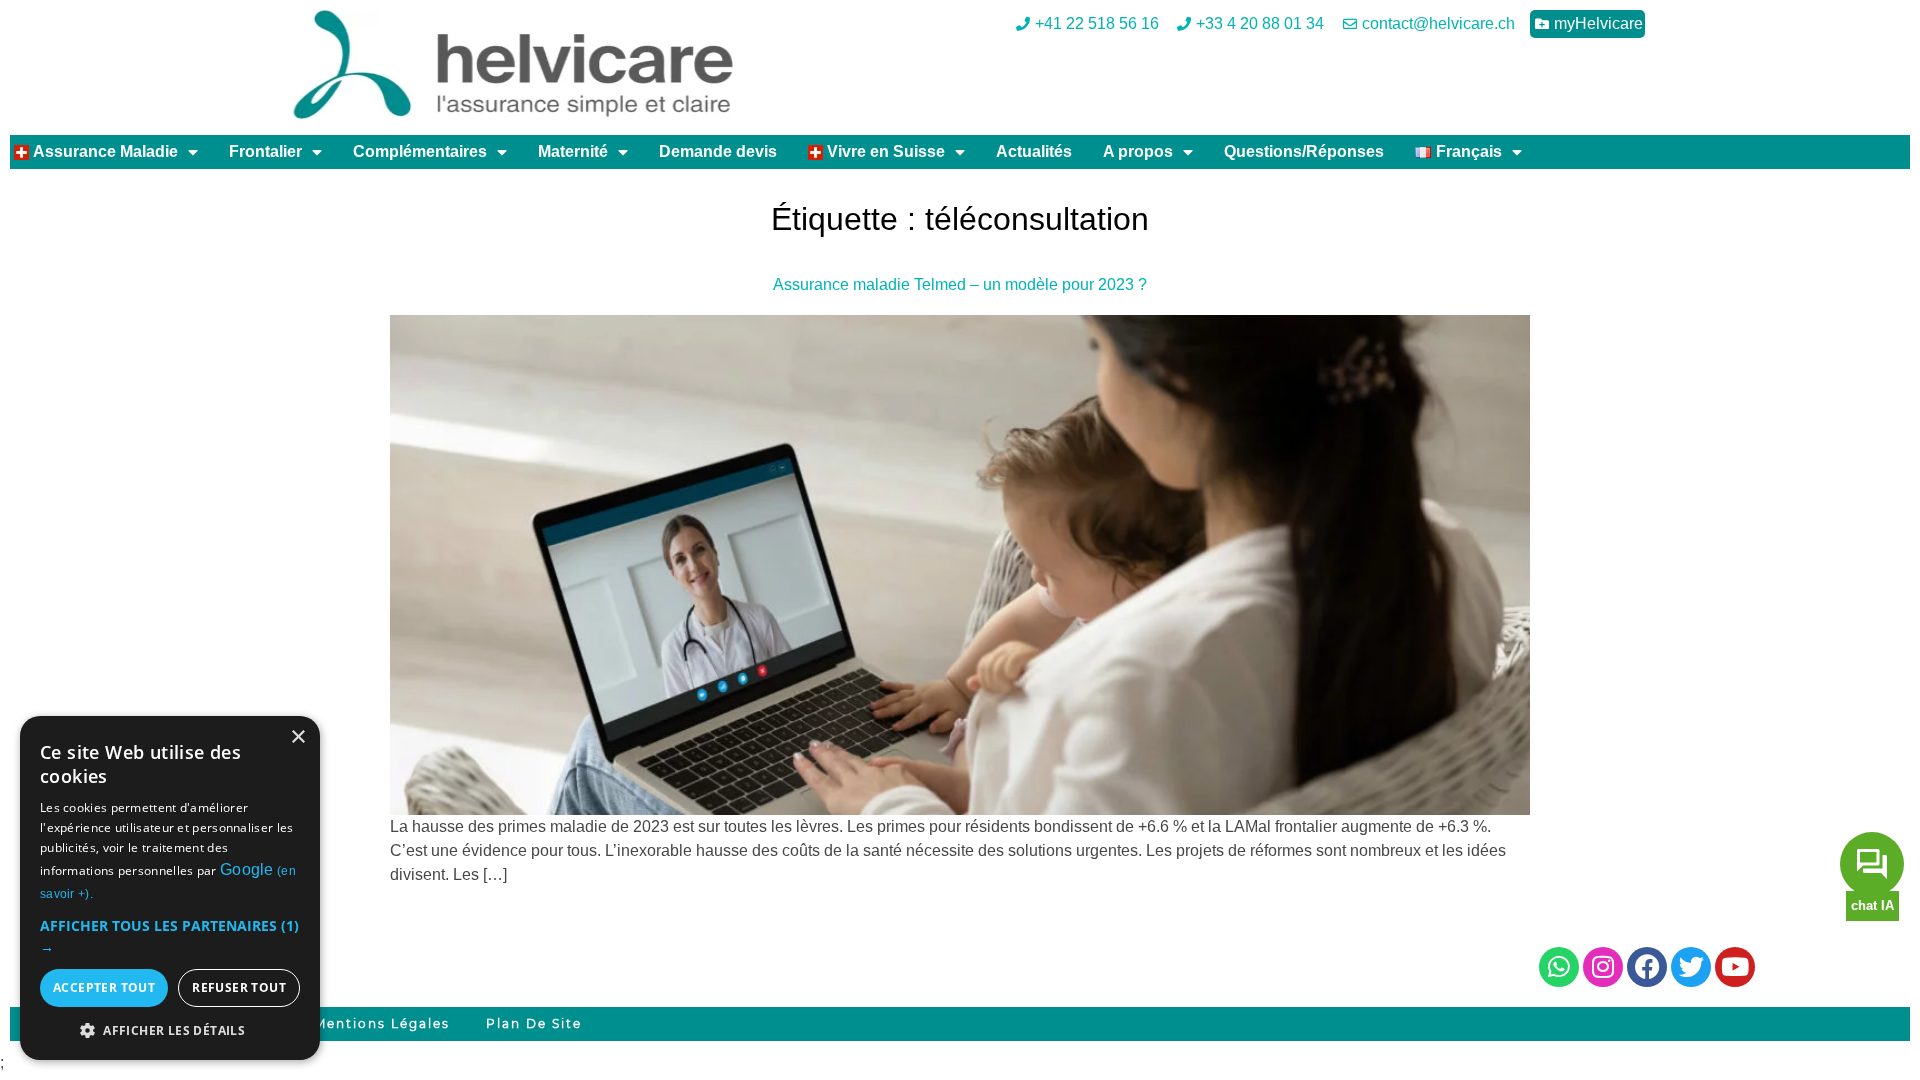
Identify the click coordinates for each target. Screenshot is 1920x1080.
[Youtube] (1735, 967)
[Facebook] (1647, 967)
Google (247, 869)
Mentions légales (382, 1023)
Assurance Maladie (103, 151)
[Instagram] (1603, 967)
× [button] (297, 737)
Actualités (1034, 151)
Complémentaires (420, 151)
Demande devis (718, 151)
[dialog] (170, 888)
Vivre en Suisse (884, 151)
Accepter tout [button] (104, 987)
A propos (1138, 151)
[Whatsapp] (1559, 967)
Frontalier (265, 151)
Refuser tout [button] (239, 987)
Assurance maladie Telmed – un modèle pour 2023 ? (960, 284)
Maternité (573, 151)
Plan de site (534, 1023)
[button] (170, 936)
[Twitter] (1691, 967)
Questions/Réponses (1304, 151)
